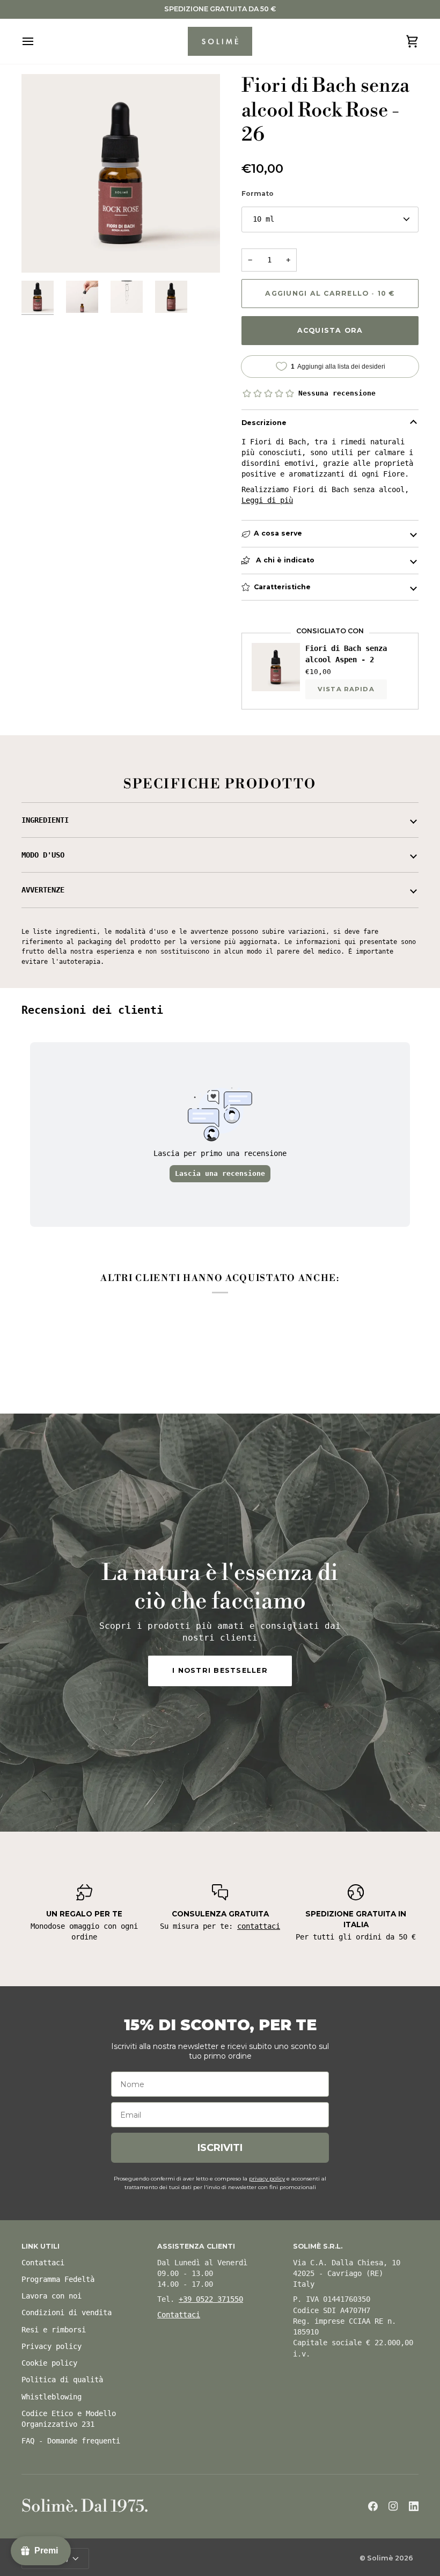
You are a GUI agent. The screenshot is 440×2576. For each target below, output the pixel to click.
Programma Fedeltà (58, 2279)
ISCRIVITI (220, 2148)
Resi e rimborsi (54, 2330)
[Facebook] (373, 2506)
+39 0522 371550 (211, 2299)
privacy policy (267, 2179)
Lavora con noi (52, 2296)
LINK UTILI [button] (41, 2246)
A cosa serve (278, 533)
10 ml (263, 219)
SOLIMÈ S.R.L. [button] (318, 2246)
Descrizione (264, 423)
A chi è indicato (284, 560)
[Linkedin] (414, 2506)
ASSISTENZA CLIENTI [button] (196, 2246)
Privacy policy (52, 2346)
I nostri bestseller (220, 1670)
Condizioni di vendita (67, 2312)
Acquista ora (330, 330)
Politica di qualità (62, 2380)
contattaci (259, 1926)
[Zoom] (42, 253)
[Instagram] (393, 2506)
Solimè (380, 2558)
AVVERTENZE (43, 890)
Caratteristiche (282, 587)
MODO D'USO (43, 855)
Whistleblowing (52, 2397)
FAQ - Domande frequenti (71, 2441)
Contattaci (43, 2263)
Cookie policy (49, 2363)
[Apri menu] (38, 42)
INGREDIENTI (45, 820)
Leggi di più (267, 500)
